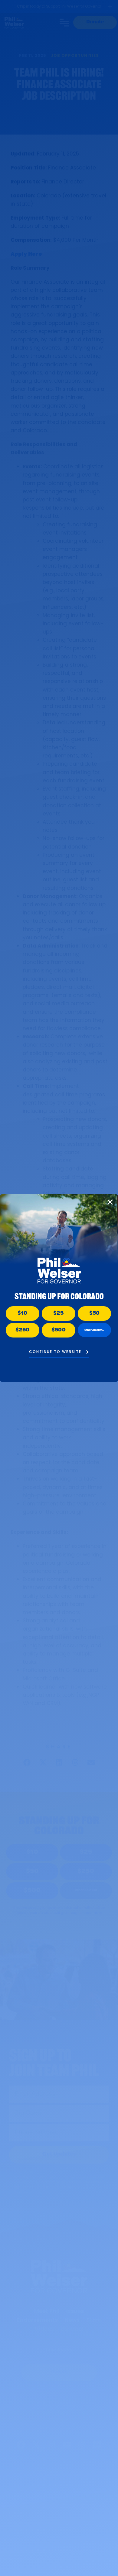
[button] (110, 1202)
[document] (59, 1288)
